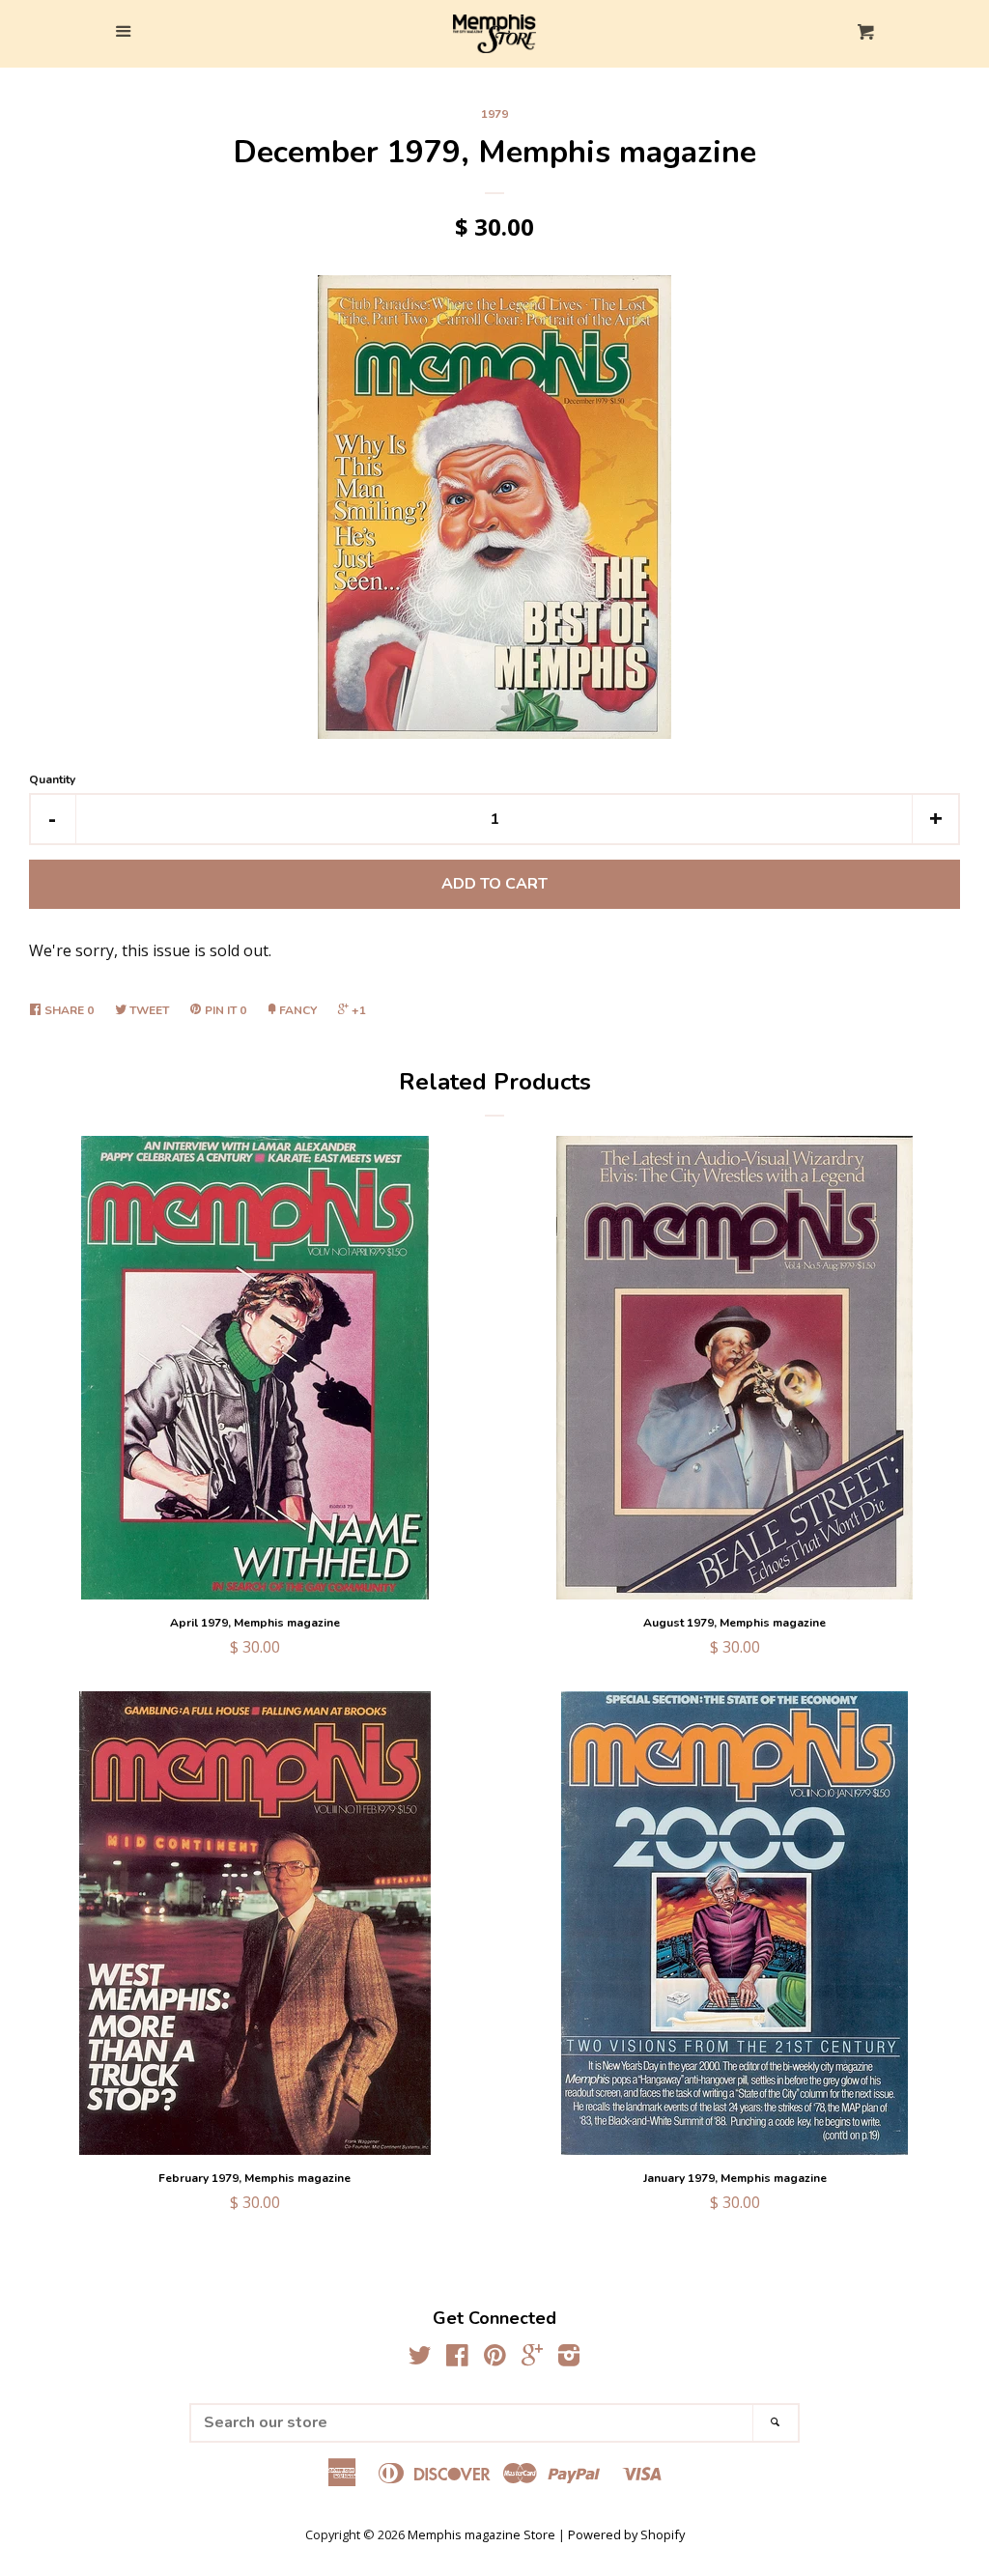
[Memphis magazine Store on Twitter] (420, 2359)
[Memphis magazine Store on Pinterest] (495, 2359)
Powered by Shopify (626, 2534)
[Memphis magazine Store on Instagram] (569, 2359)
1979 (494, 114)
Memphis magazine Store (481, 2534)
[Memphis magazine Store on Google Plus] (532, 2359)
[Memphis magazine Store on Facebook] (457, 2359)
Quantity (52, 779)
